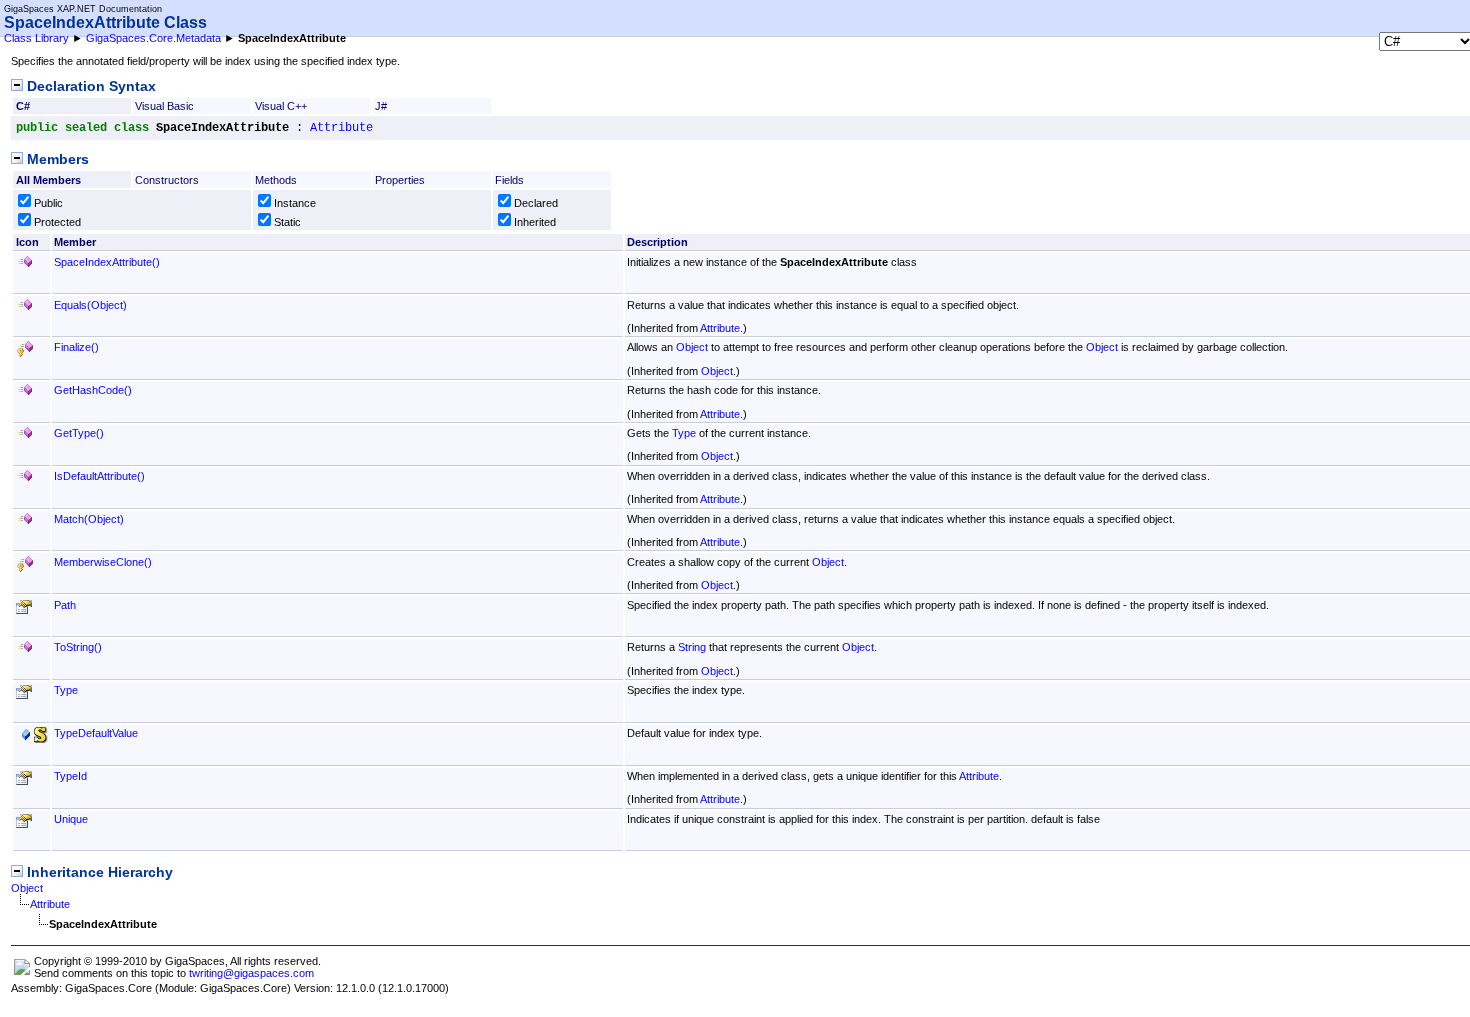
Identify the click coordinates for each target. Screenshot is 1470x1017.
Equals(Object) (90, 305)
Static (287, 222)
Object (692, 347)
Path (65, 605)
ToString (78, 647)
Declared (536, 203)
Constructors (167, 180)
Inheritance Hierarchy (98, 872)
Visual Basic (164, 106)
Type (684, 433)
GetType (79, 433)
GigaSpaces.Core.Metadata (153, 38)
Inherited (535, 222)
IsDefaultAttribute (99, 476)
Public (48, 203)
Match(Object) (89, 519)
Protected (57, 222)
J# (381, 106)
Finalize (76, 347)
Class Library (36, 38)
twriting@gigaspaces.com (251, 973)
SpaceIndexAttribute (107, 262)
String (692, 647)
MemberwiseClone (103, 562)
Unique (71, 819)
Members (56, 159)
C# (23, 106)
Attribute (341, 128)
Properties (400, 180)
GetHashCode (93, 390)
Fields (509, 180)
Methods (276, 180)
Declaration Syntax (89, 86)
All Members (48, 180)
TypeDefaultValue (96, 733)
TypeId (70, 776)
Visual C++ (281, 106)
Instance (295, 203)
